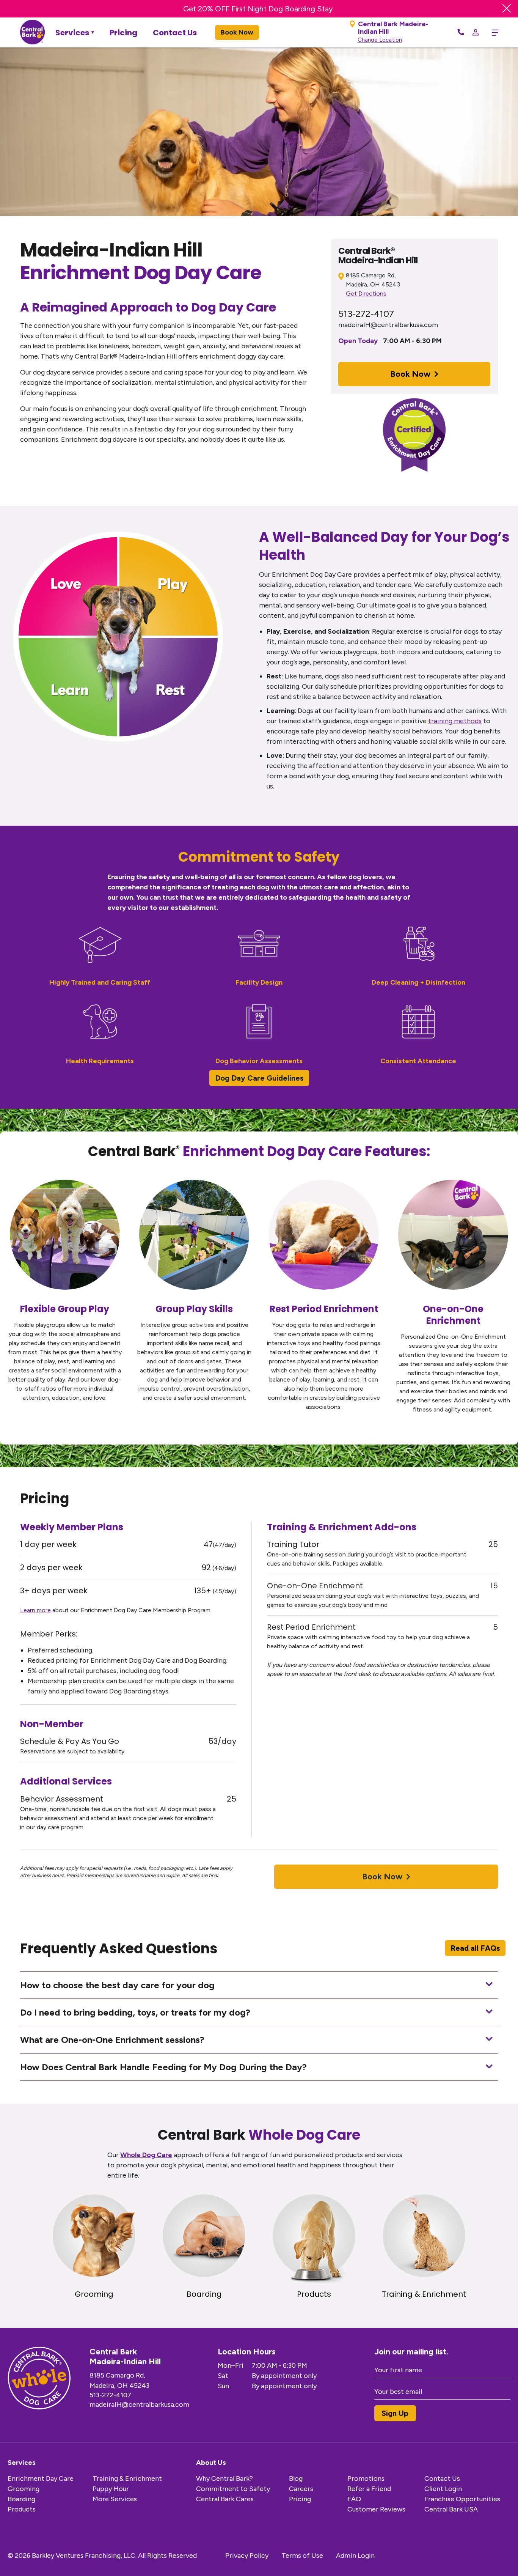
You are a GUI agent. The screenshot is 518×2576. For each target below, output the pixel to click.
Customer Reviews (376, 2509)
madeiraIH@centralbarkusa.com (388, 325)
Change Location (380, 40)
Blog (296, 2478)
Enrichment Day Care (41, 2478)
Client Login (443, 2489)
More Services (115, 2499)
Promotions (366, 2478)
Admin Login (355, 2556)
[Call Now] (461, 33)
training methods (455, 721)
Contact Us (175, 33)
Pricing (123, 33)
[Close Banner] (507, 9)
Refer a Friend (369, 2489)
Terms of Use (302, 2556)
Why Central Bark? (224, 2478)
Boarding (21, 2499)
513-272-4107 (366, 314)
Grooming (24, 2489)
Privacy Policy (247, 2556)
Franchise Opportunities (462, 2499)
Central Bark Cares (225, 2499)
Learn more (35, 1610)
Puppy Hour (111, 2489)
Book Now (237, 32)
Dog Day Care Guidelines (259, 1078)
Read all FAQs (475, 1948)
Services (72, 33)
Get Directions (366, 293)
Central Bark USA (451, 2509)
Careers (301, 2489)
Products (22, 2509)
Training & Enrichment (127, 2478)
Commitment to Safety (233, 2489)
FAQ (354, 2499)
